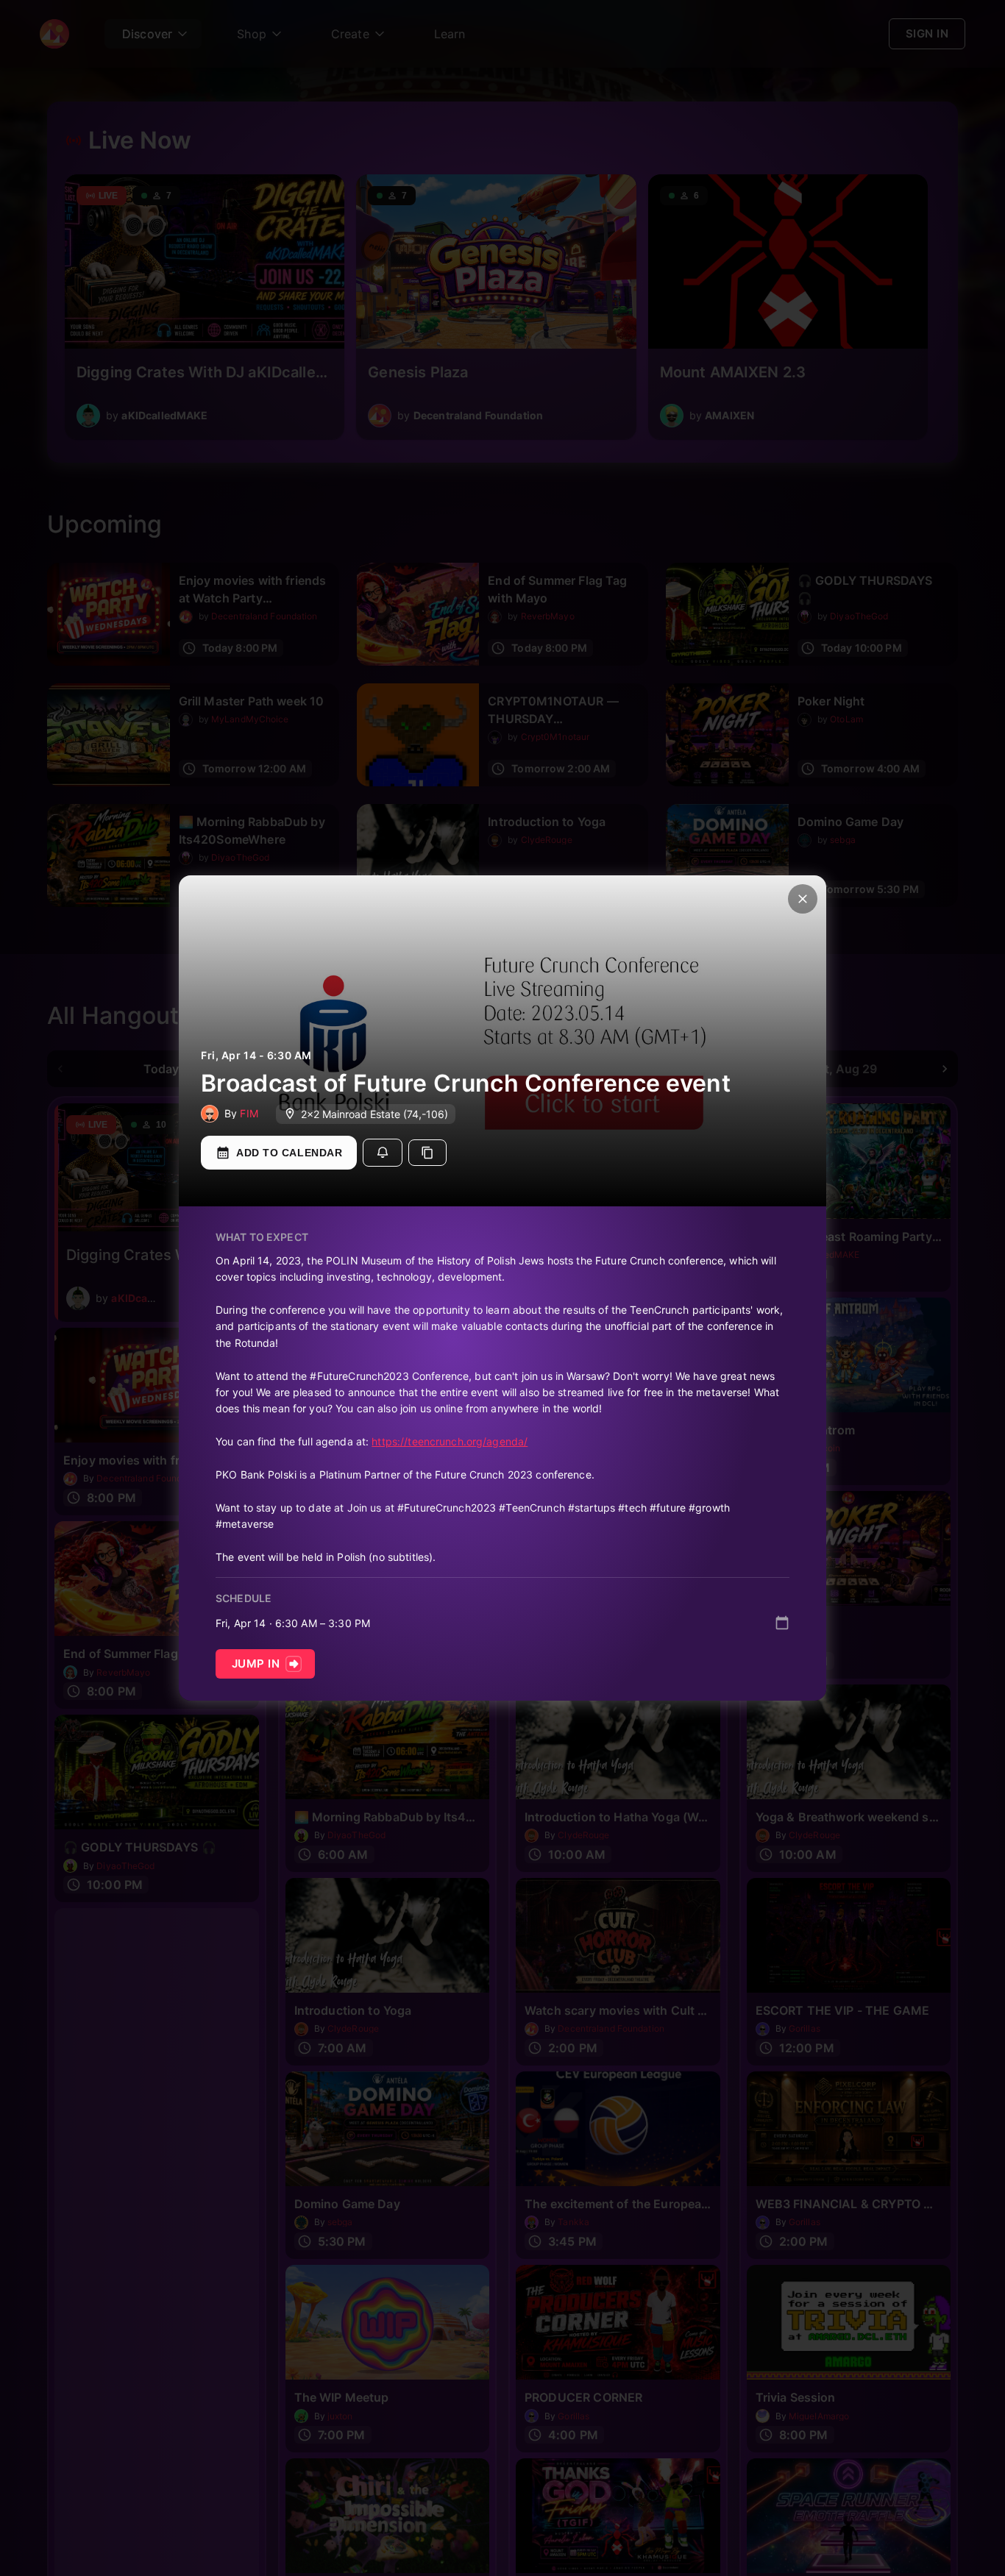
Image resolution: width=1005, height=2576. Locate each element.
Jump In (256, 1664)
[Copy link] (427, 1153)
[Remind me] (383, 1153)
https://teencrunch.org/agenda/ (450, 1441)
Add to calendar (289, 1153)
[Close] (803, 899)
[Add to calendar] (782, 1623)
